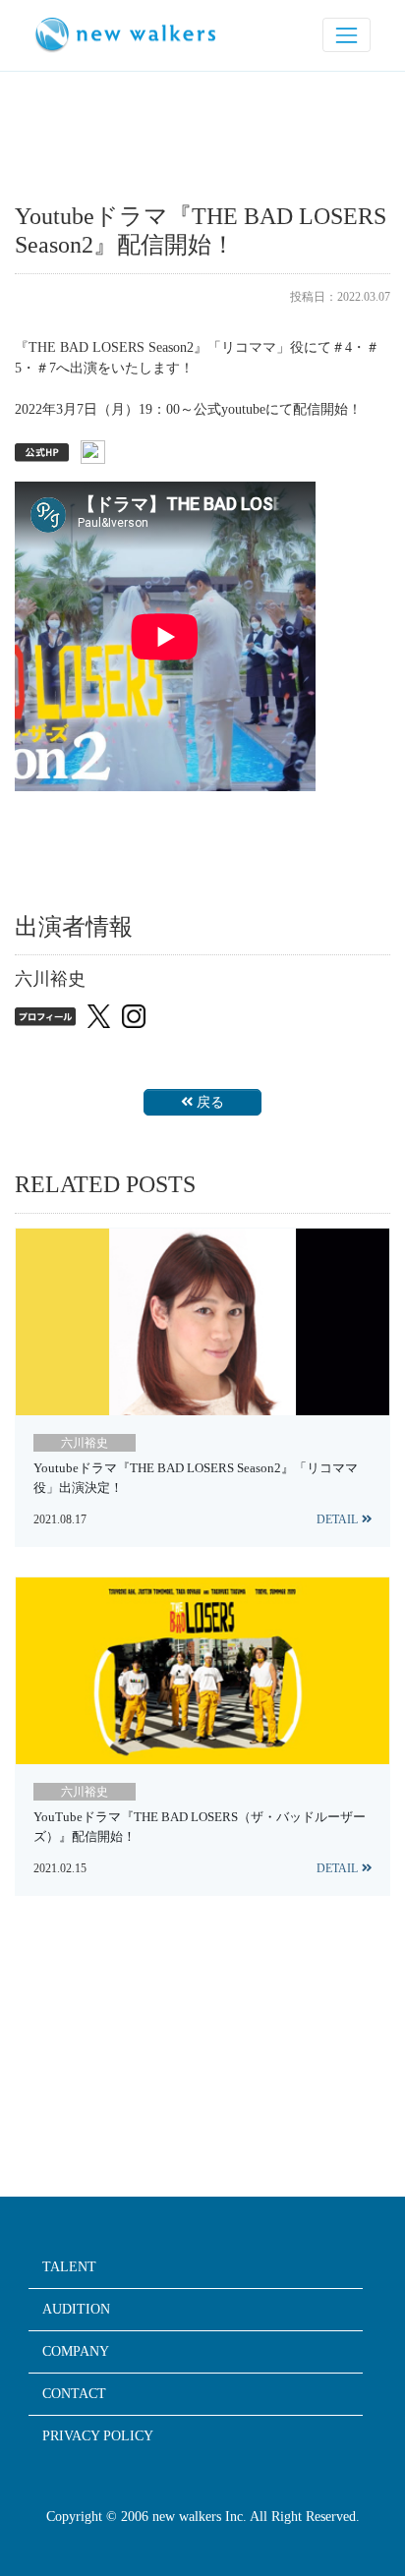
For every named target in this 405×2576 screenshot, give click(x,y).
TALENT (69, 2267)
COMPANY (76, 2352)
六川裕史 (85, 1443)
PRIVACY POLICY (98, 2436)
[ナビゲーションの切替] (347, 35)
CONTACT (74, 2394)
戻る (210, 1102)
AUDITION (76, 2310)
